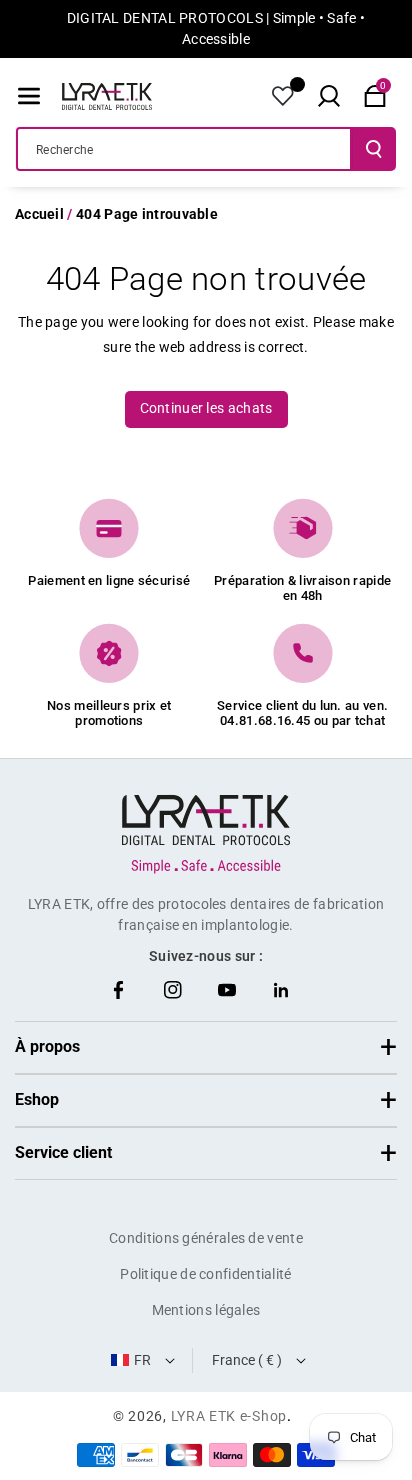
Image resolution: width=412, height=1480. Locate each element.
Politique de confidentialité (205, 1274)
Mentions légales (206, 1310)
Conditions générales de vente (206, 1238)
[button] (29, 96)
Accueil (39, 214)
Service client (63, 1152)
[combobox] (184, 149)
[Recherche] (374, 149)
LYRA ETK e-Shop (229, 1416)
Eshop (37, 1099)
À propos (47, 1046)
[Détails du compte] (283, 96)
